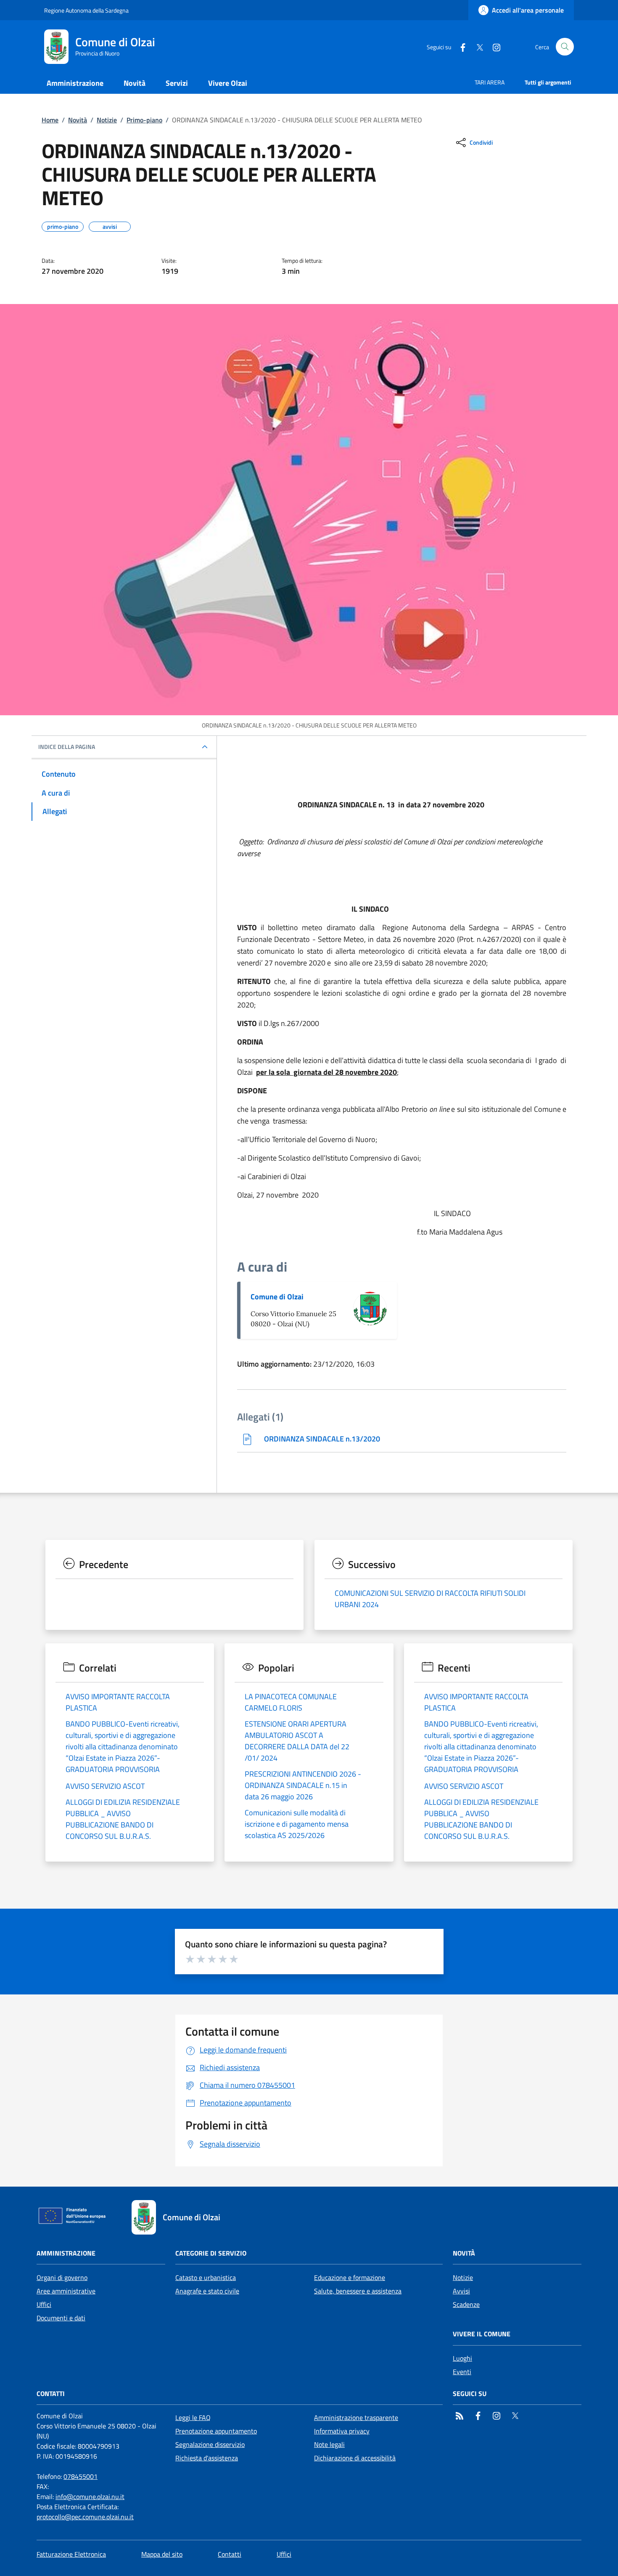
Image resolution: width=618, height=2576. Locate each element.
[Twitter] (476, 46)
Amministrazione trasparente (356, 2417)
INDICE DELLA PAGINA (67, 747)
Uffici (44, 2304)
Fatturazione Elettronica (71, 2554)
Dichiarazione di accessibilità (355, 2458)
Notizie (107, 120)
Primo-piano (144, 120)
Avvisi (461, 2291)
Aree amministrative (66, 2291)
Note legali (329, 2444)
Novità (78, 120)
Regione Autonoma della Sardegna (86, 10)
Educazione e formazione (350, 2277)
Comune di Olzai (277, 1297)
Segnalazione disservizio (210, 2444)
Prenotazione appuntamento (216, 2431)
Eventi (462, 2372)
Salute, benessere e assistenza (358, 2291)
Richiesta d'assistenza (207, 2458)
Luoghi (462, 2358)
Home (50, 120)
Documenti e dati (61, 2318)
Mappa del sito (162, 2554)
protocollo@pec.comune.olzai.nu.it (85, 2517)
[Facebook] (460, 46)
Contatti (230, 2554)
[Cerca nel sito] (565, 47)
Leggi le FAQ (193, 2417)
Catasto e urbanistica (206, 2277)
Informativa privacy (342, 2431)
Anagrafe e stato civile (207, 2291)
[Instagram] (493, 46)
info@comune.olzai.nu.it (90, 2497)
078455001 (81, 2476)
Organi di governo (62, 2277)
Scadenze (466, 2304)
